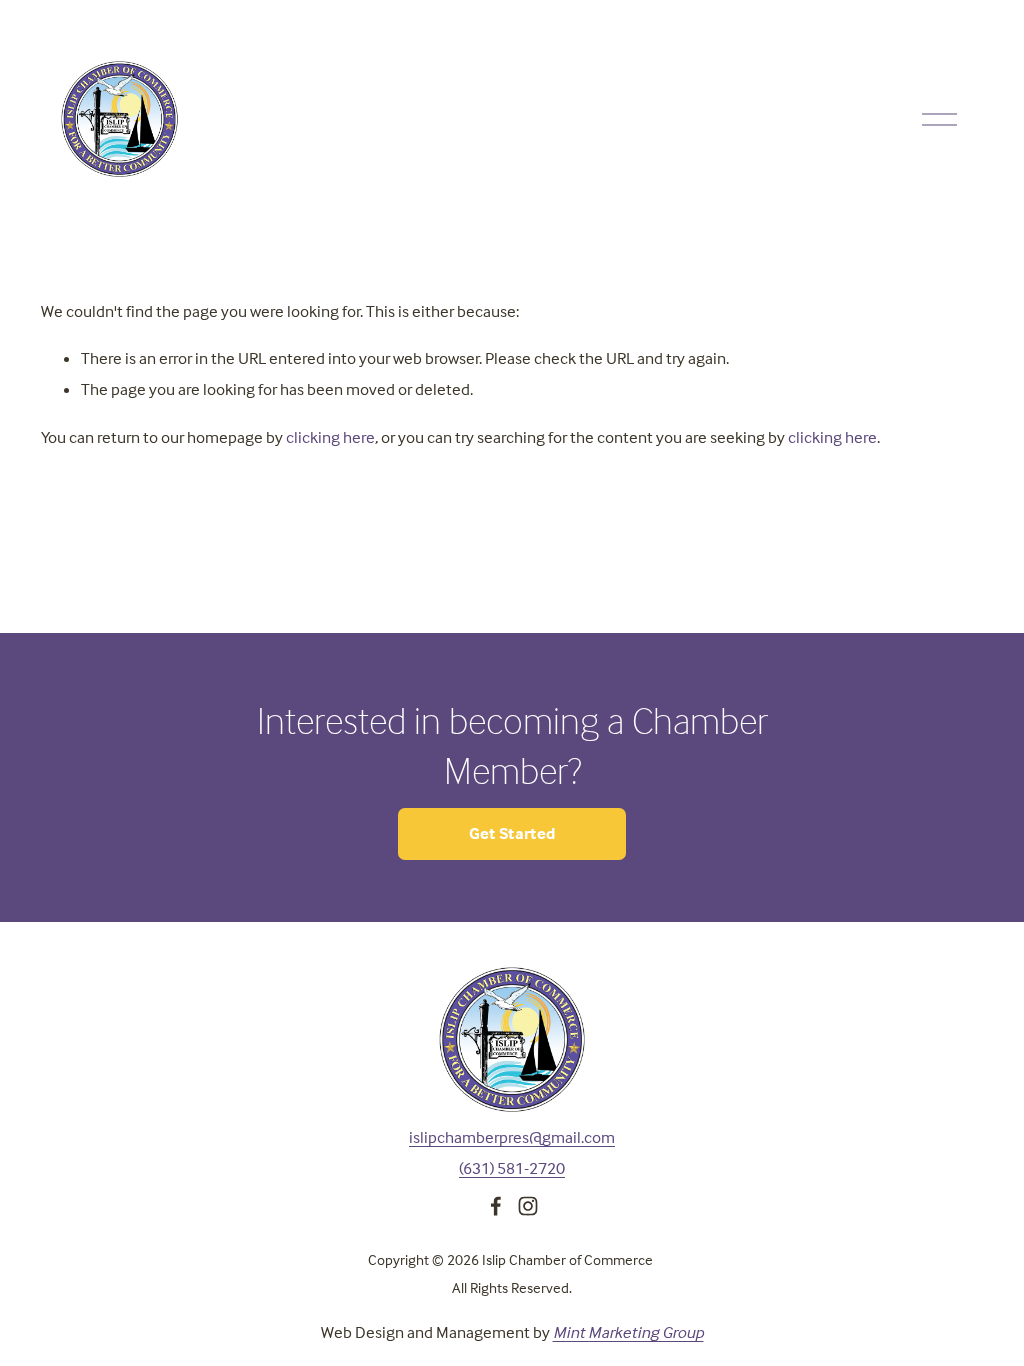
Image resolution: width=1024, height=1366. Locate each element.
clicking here (330, 437)
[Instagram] (528, 1206)
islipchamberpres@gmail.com (512, 1137)
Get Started (512, 833)
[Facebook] (496, 1206)
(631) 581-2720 (512, 1168)
